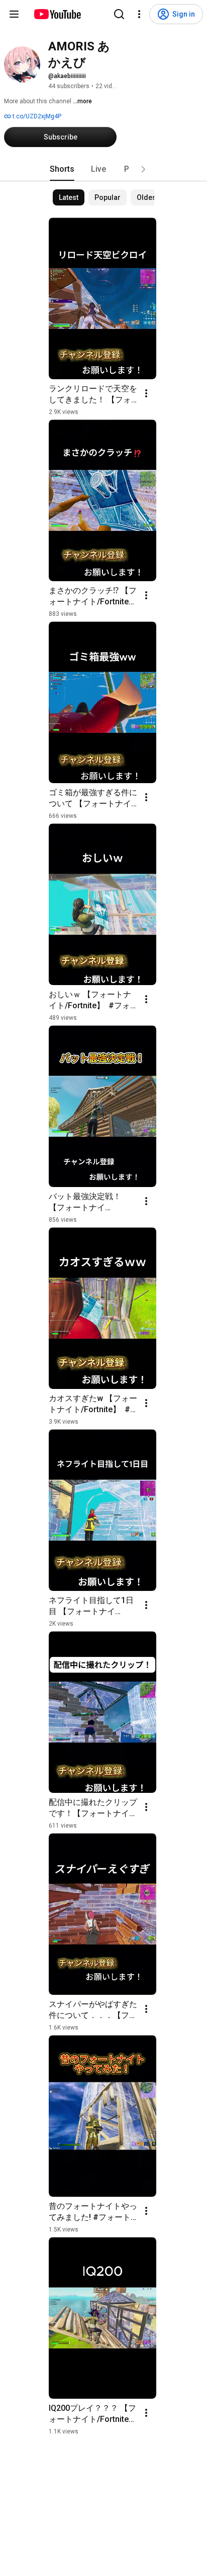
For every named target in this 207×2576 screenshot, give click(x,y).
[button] (143, 169)
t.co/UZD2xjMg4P (36, 116)
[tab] (62, 169)
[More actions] (146, 393)
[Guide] (14, 14)
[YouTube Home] (57, 14)
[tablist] (103, 169)
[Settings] (139, 14)
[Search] (119, 14)
